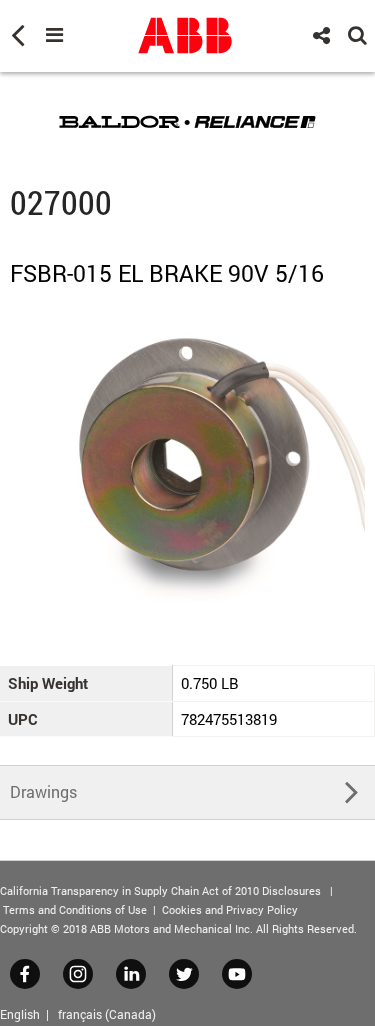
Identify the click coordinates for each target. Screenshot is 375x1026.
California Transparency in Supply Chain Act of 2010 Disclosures (160, 890)
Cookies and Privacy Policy (230, 909)
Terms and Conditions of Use (75, 909)
